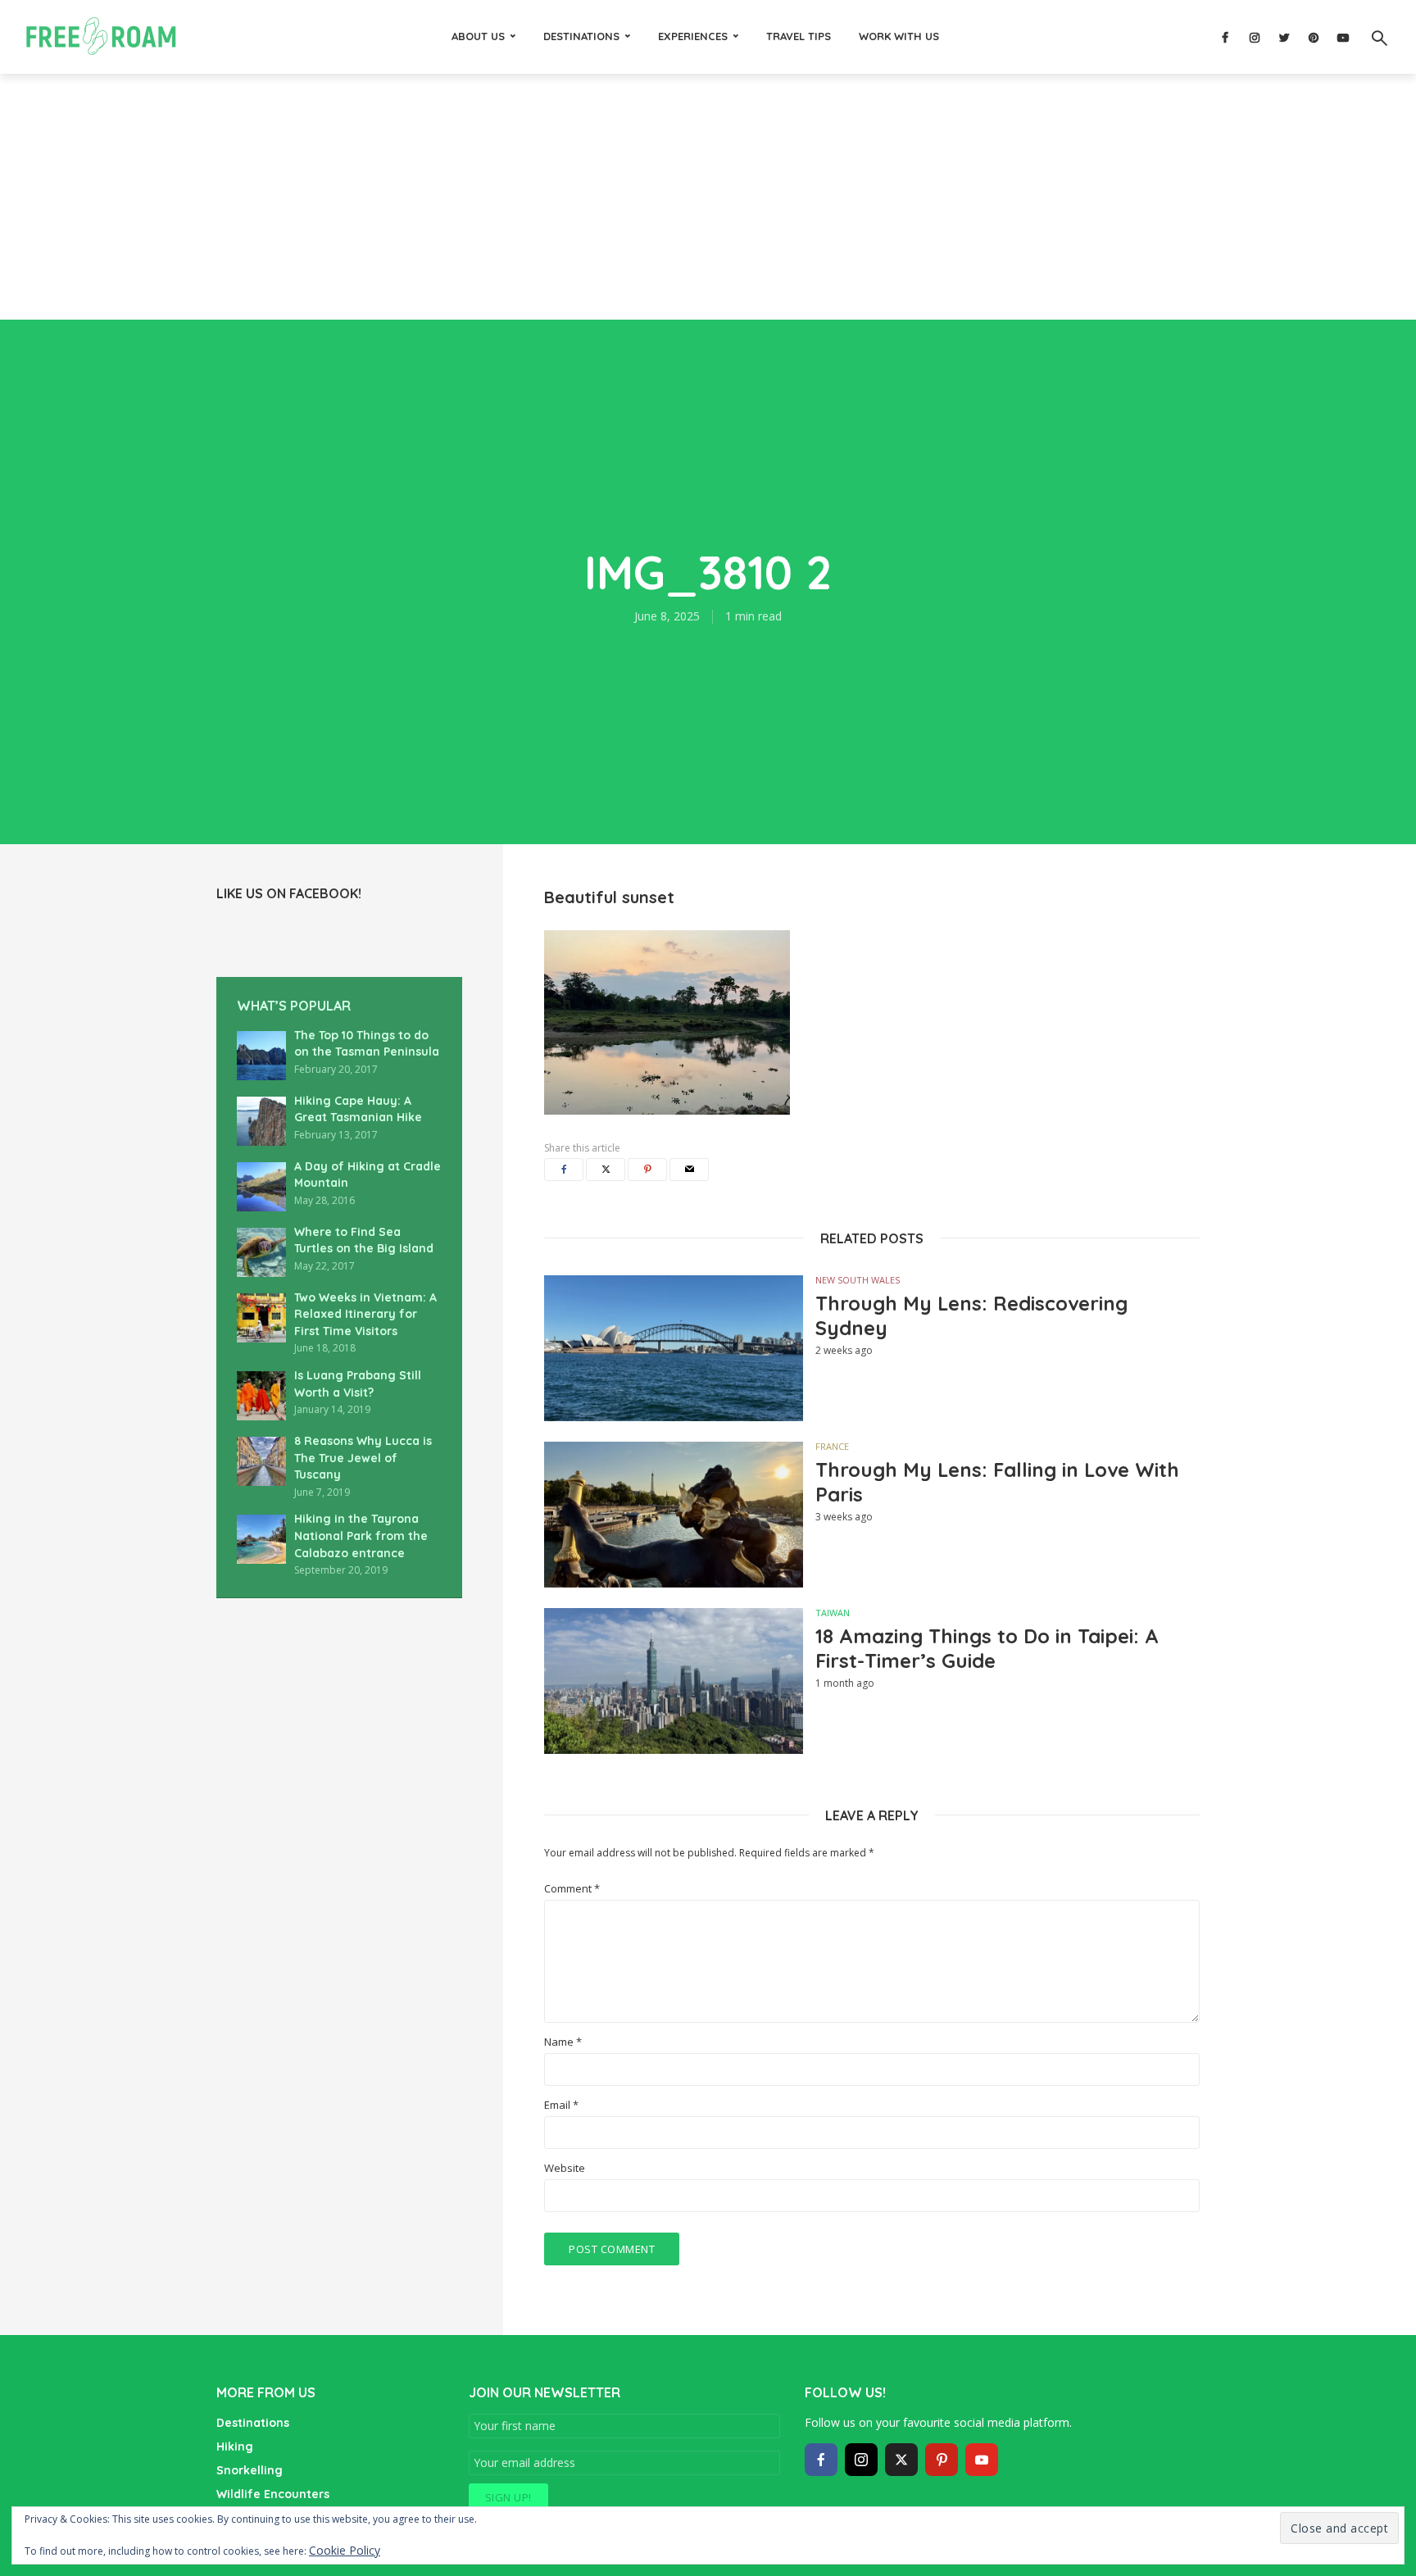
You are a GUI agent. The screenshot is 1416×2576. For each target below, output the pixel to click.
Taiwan (833, 1613)
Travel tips (799, 36)
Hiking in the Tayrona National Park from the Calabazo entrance (361, 1536)
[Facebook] (821, 2460)
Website (565, 2168)
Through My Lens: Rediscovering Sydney (971, 1315)
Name (563, 2042)
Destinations (581, 36)
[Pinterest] (942, 2460)
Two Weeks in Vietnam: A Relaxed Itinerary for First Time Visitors (365, 1314)
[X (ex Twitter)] (901, 2460)
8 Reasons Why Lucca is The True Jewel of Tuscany (363, 1458)
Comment (572, 1889)
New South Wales (858, 1280)
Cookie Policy (345, 2550)
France (832, 1446)
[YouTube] (982, 2460)
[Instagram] (861, 2460)
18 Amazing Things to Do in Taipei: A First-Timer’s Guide (987, 1648)
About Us (478, 36)
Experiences (693, 36)
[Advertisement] (708, 197)
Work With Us (899, 36)
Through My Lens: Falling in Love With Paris (997, 1482)
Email (561, 2105)
